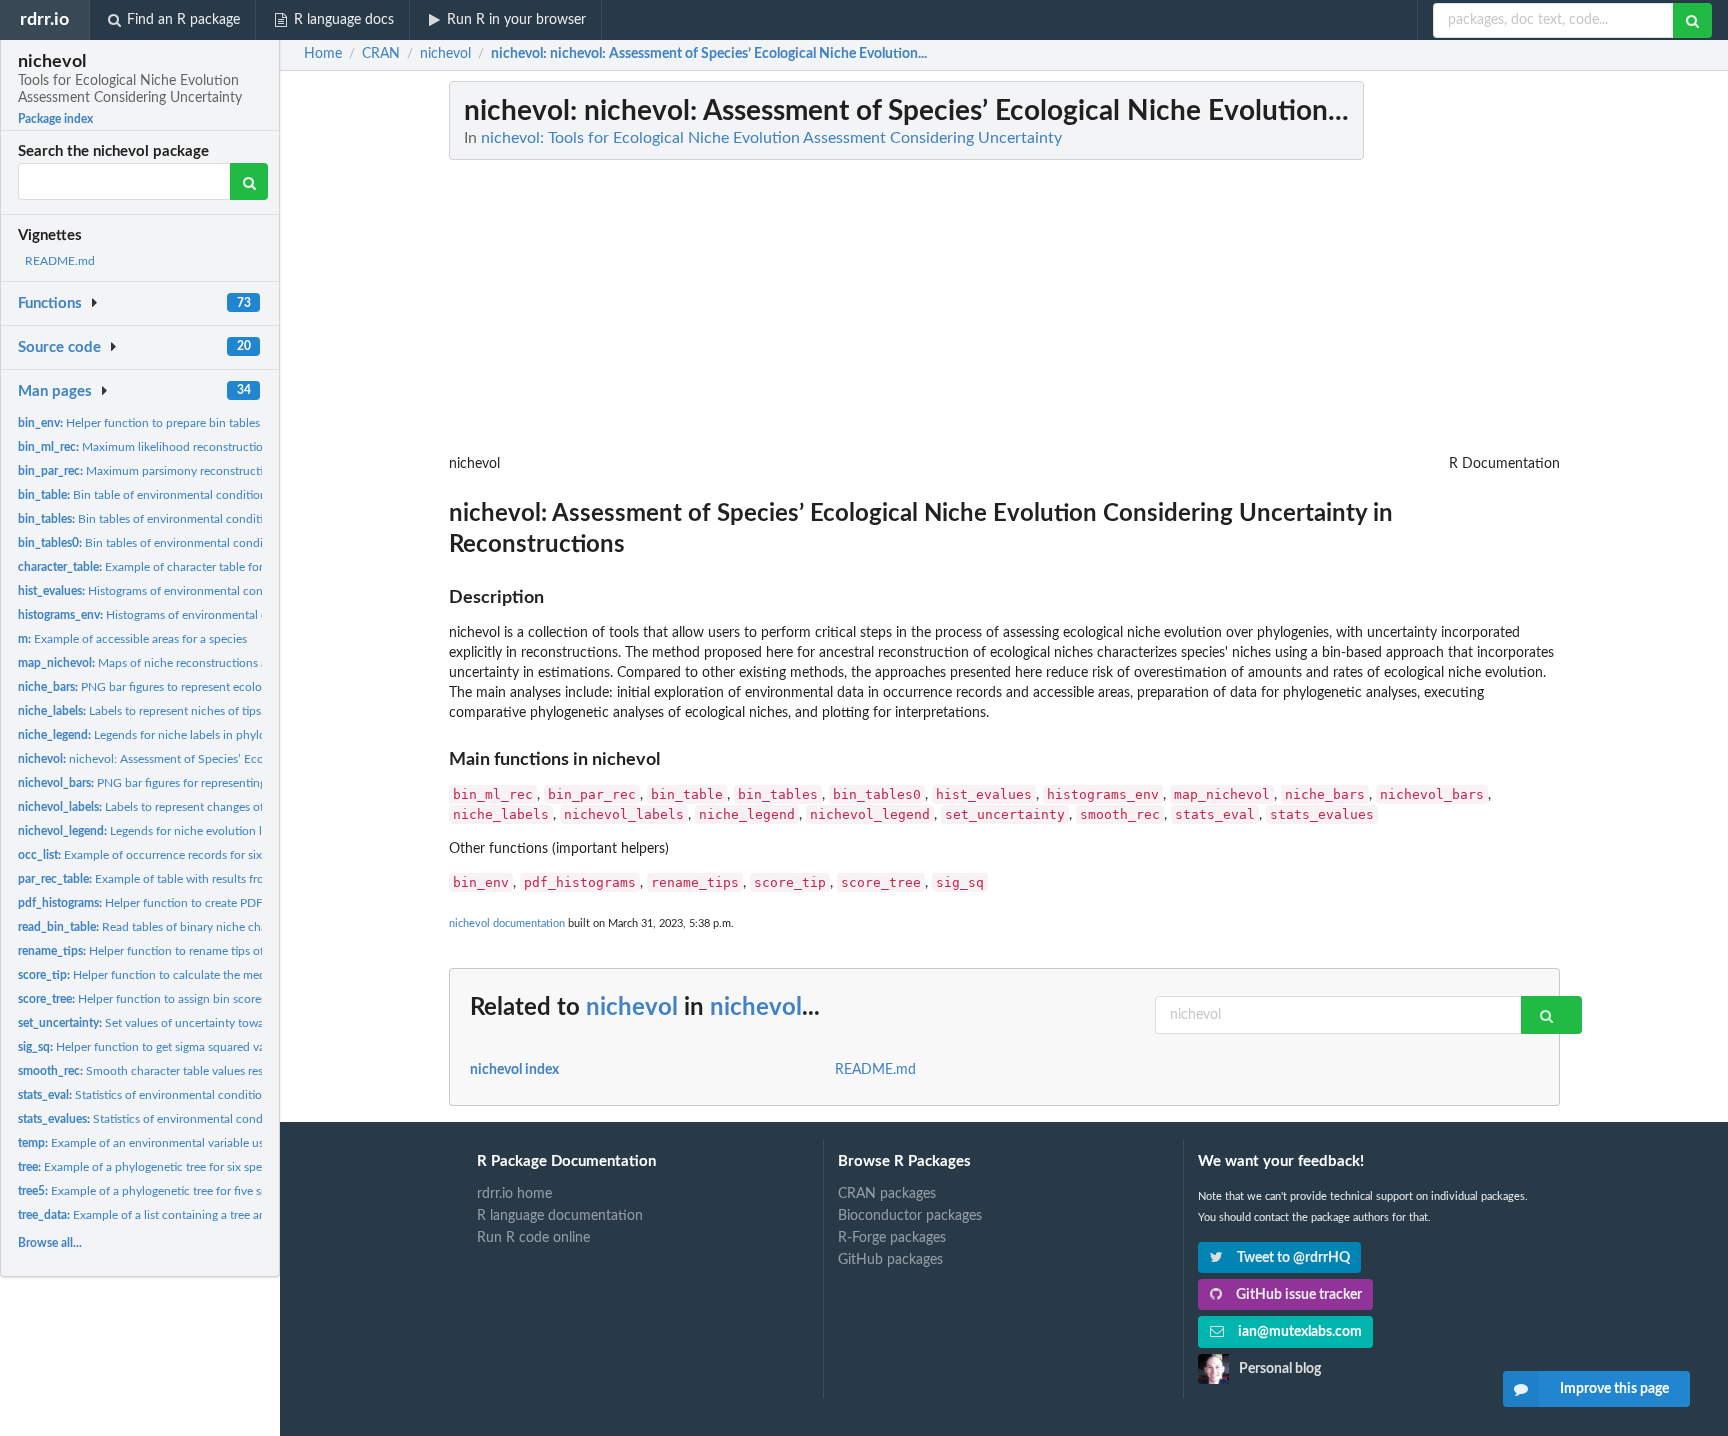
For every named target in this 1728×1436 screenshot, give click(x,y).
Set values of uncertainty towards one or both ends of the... (217, 1023)
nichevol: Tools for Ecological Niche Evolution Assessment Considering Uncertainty (771, 138)
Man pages (55, 391)
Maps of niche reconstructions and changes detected (197, 663)
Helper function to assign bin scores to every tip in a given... (204, 999)
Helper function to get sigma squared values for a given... (185, 1047)
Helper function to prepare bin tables (139, 423)
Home (323, 54)
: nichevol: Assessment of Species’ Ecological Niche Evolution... (709, 54)
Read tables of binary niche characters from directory (199, 927)
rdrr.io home (514, 1194)
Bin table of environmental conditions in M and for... (183, 495)
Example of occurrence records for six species (160, 855)
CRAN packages (887, 1194)
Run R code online (533, 1238)
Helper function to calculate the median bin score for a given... (209, 975)
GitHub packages (890, 1260)
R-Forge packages (892, 1238)
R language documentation (560, 1216)
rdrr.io (44, 19)
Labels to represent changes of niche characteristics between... (224, 807)
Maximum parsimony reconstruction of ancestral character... (210, 471)
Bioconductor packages (910, 1216)
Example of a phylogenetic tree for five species (156, 1191)
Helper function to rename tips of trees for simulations (195, 951)
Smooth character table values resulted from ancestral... (197, 1071)
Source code (59, 347)
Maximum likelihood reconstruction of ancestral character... (206, 447)
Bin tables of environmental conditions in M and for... (188, 519)
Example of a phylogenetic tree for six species (150, 1167)
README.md (60, 261)
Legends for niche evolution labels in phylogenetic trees (209, 831)
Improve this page (1614, 1389)
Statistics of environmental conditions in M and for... (184, 1095)
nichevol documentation (507, 923)
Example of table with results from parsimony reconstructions (217, 879)
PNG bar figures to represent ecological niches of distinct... (203, 687)
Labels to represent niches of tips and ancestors (177, 711)
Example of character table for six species (169, 567)
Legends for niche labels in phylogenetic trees (175, 735)
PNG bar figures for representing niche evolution (184, 783)
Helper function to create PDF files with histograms (195, 903)
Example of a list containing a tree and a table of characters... (204, 1215)
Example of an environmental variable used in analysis (176, 1143)
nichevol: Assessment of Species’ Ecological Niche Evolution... (206, 759)
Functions (50, 303)
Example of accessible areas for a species (132, 639)
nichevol (632, 1008)
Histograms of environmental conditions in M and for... (197, 591)
